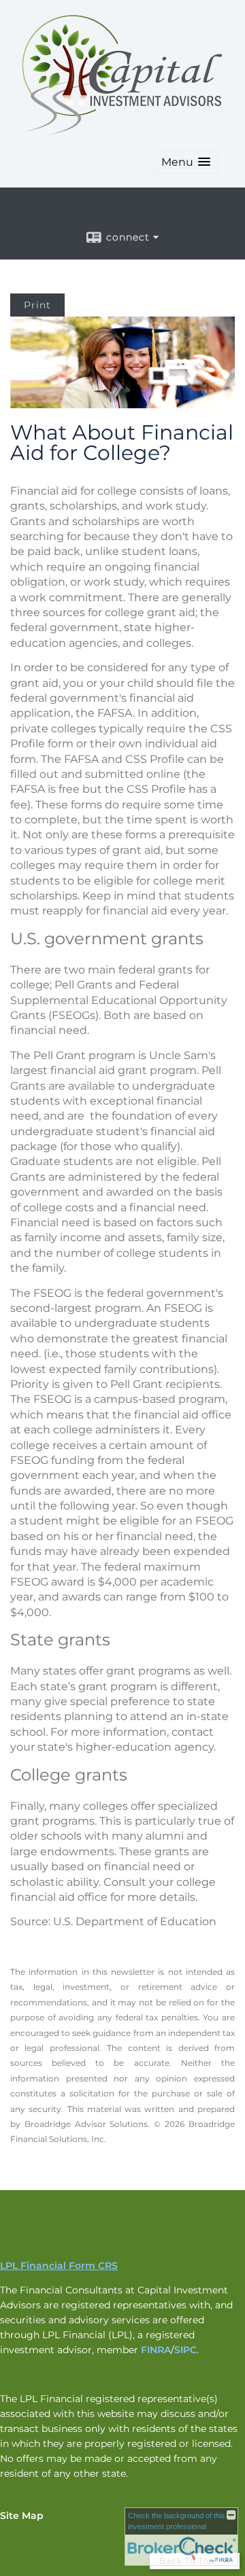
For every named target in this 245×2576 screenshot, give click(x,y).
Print (37, 305)
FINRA (156, 2350)
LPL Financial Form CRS (59, 2266)
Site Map (22, 2516)
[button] (186, 162)
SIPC (185, 2350)
